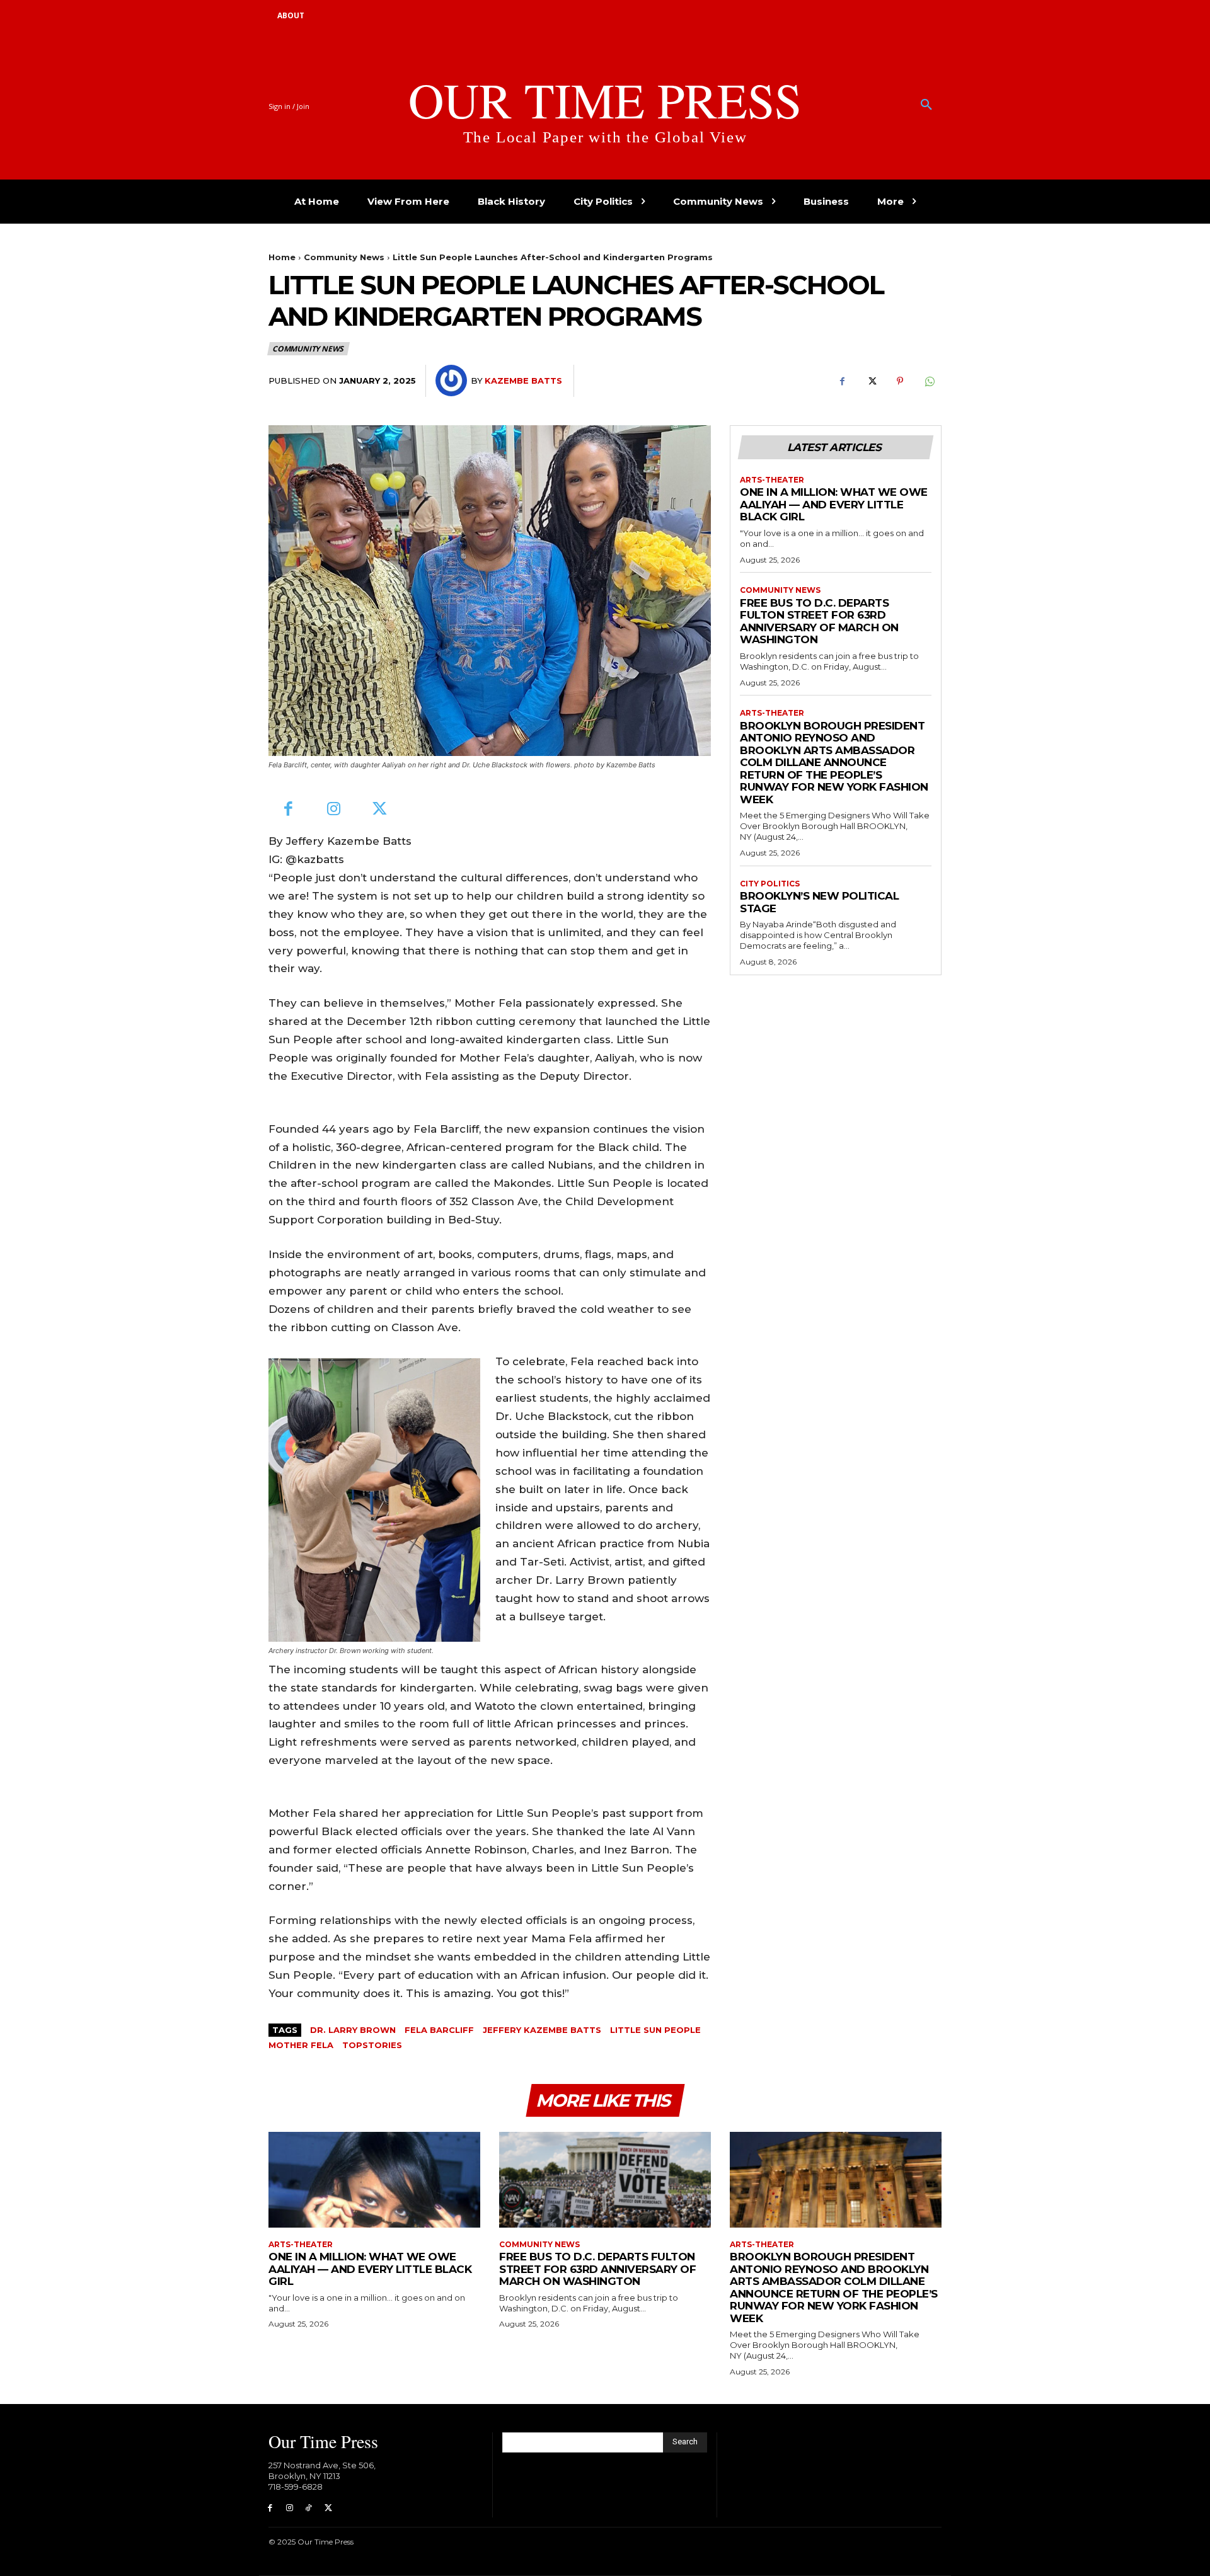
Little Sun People (655, 2030)
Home (282, 257)
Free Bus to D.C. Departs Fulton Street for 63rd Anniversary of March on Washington (819, 621)
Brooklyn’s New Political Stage (819, 902)
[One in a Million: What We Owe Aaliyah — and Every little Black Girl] (374, 2179)
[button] (926, 105)
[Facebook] (842, 381)
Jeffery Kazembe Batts (542, 2030)
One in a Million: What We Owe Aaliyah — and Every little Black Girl (834, 504)
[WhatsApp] (929, 381)
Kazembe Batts (523, 381)
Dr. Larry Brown (353, 2030)
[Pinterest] (900, 381)
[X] (871, 381)
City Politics (770, 884)
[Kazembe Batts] (453, 381)
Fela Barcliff (439, 2030)
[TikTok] (309, 2508)
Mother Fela (301, 2045)
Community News (344, 257)
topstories (372, 2045)
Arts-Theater (772, 480)
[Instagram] (334, 810)
